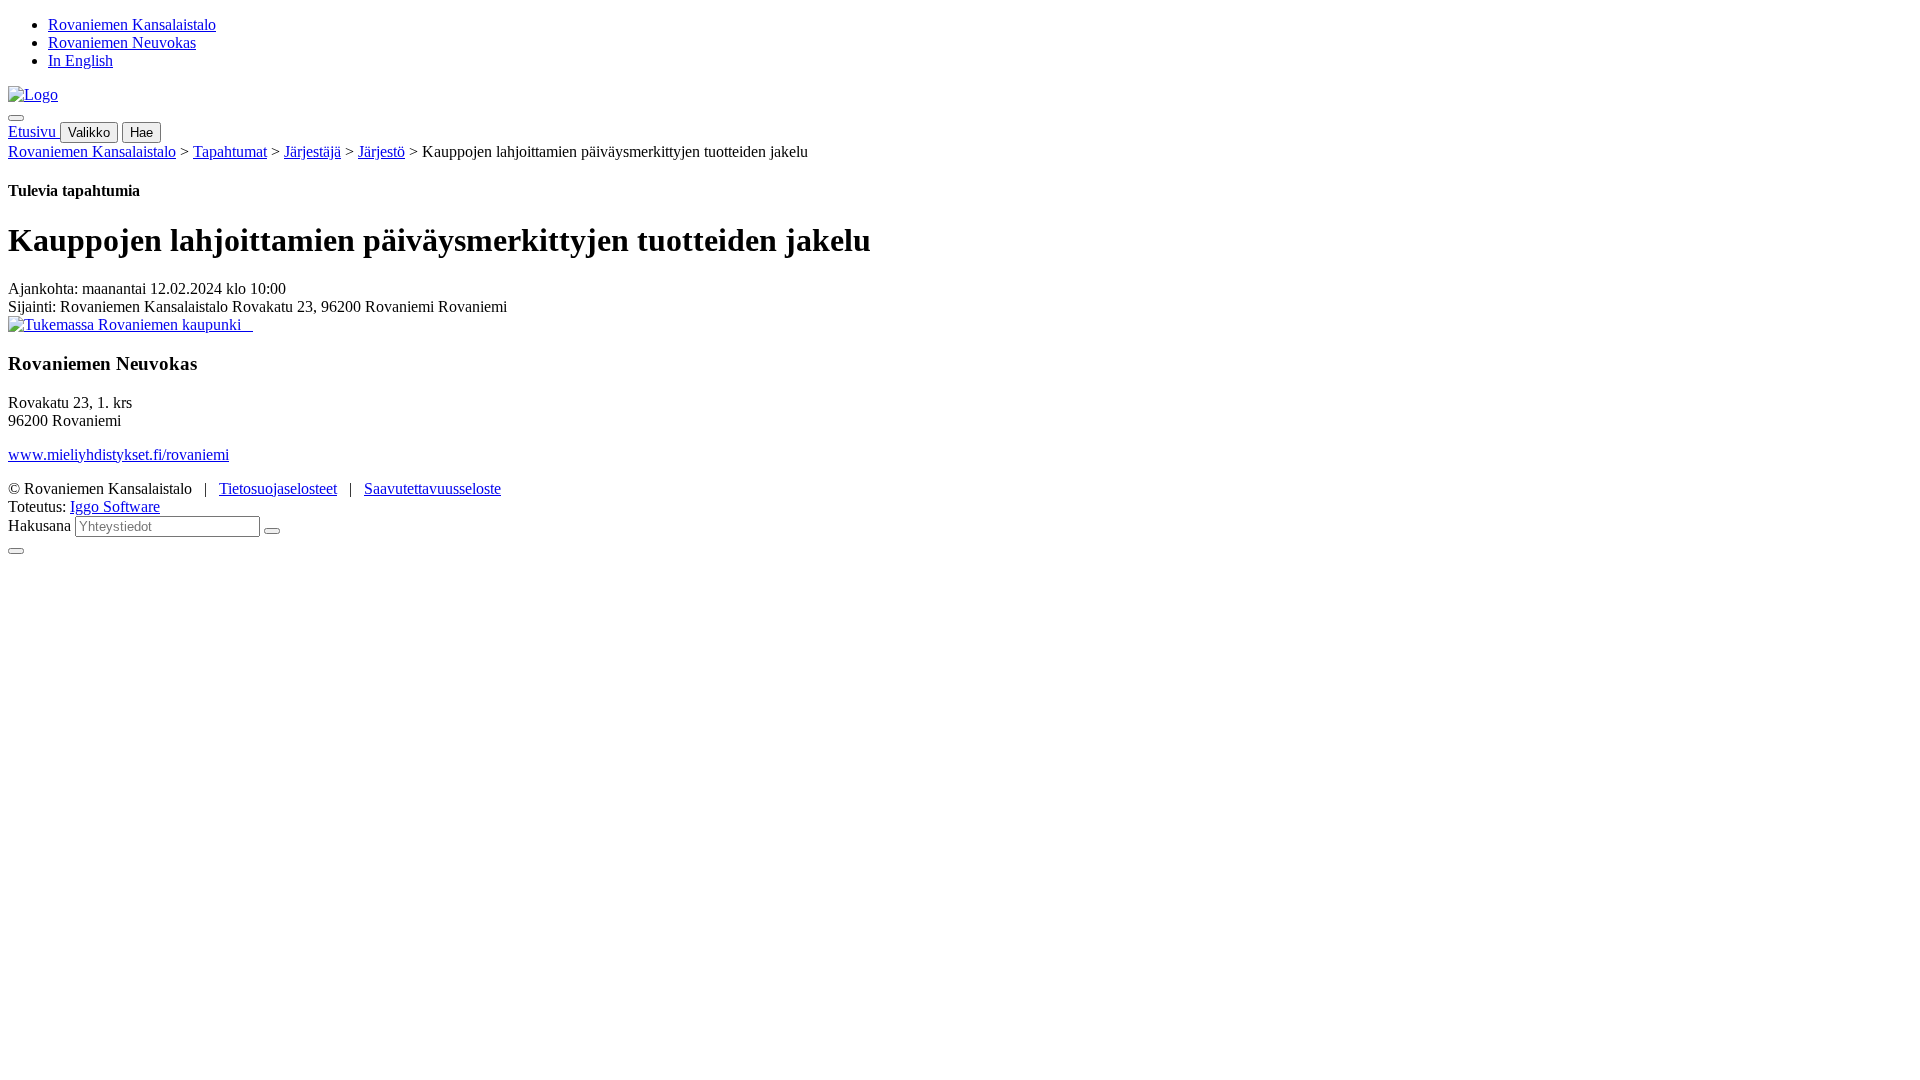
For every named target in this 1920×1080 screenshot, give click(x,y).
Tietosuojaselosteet (278, 488)
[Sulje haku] (16, 551)
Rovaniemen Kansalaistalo (132, 24)
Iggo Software (115, 506)
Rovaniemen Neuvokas (122, 42)
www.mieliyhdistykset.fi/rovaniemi (118, 454)
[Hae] (272, 531)
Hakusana (39, 525)
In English (80, 60)
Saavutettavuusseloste (432, 488)
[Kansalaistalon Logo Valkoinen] (247, 324)
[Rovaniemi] (126, 324)
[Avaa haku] (16, 118)
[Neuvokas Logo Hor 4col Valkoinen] (251, 324)
